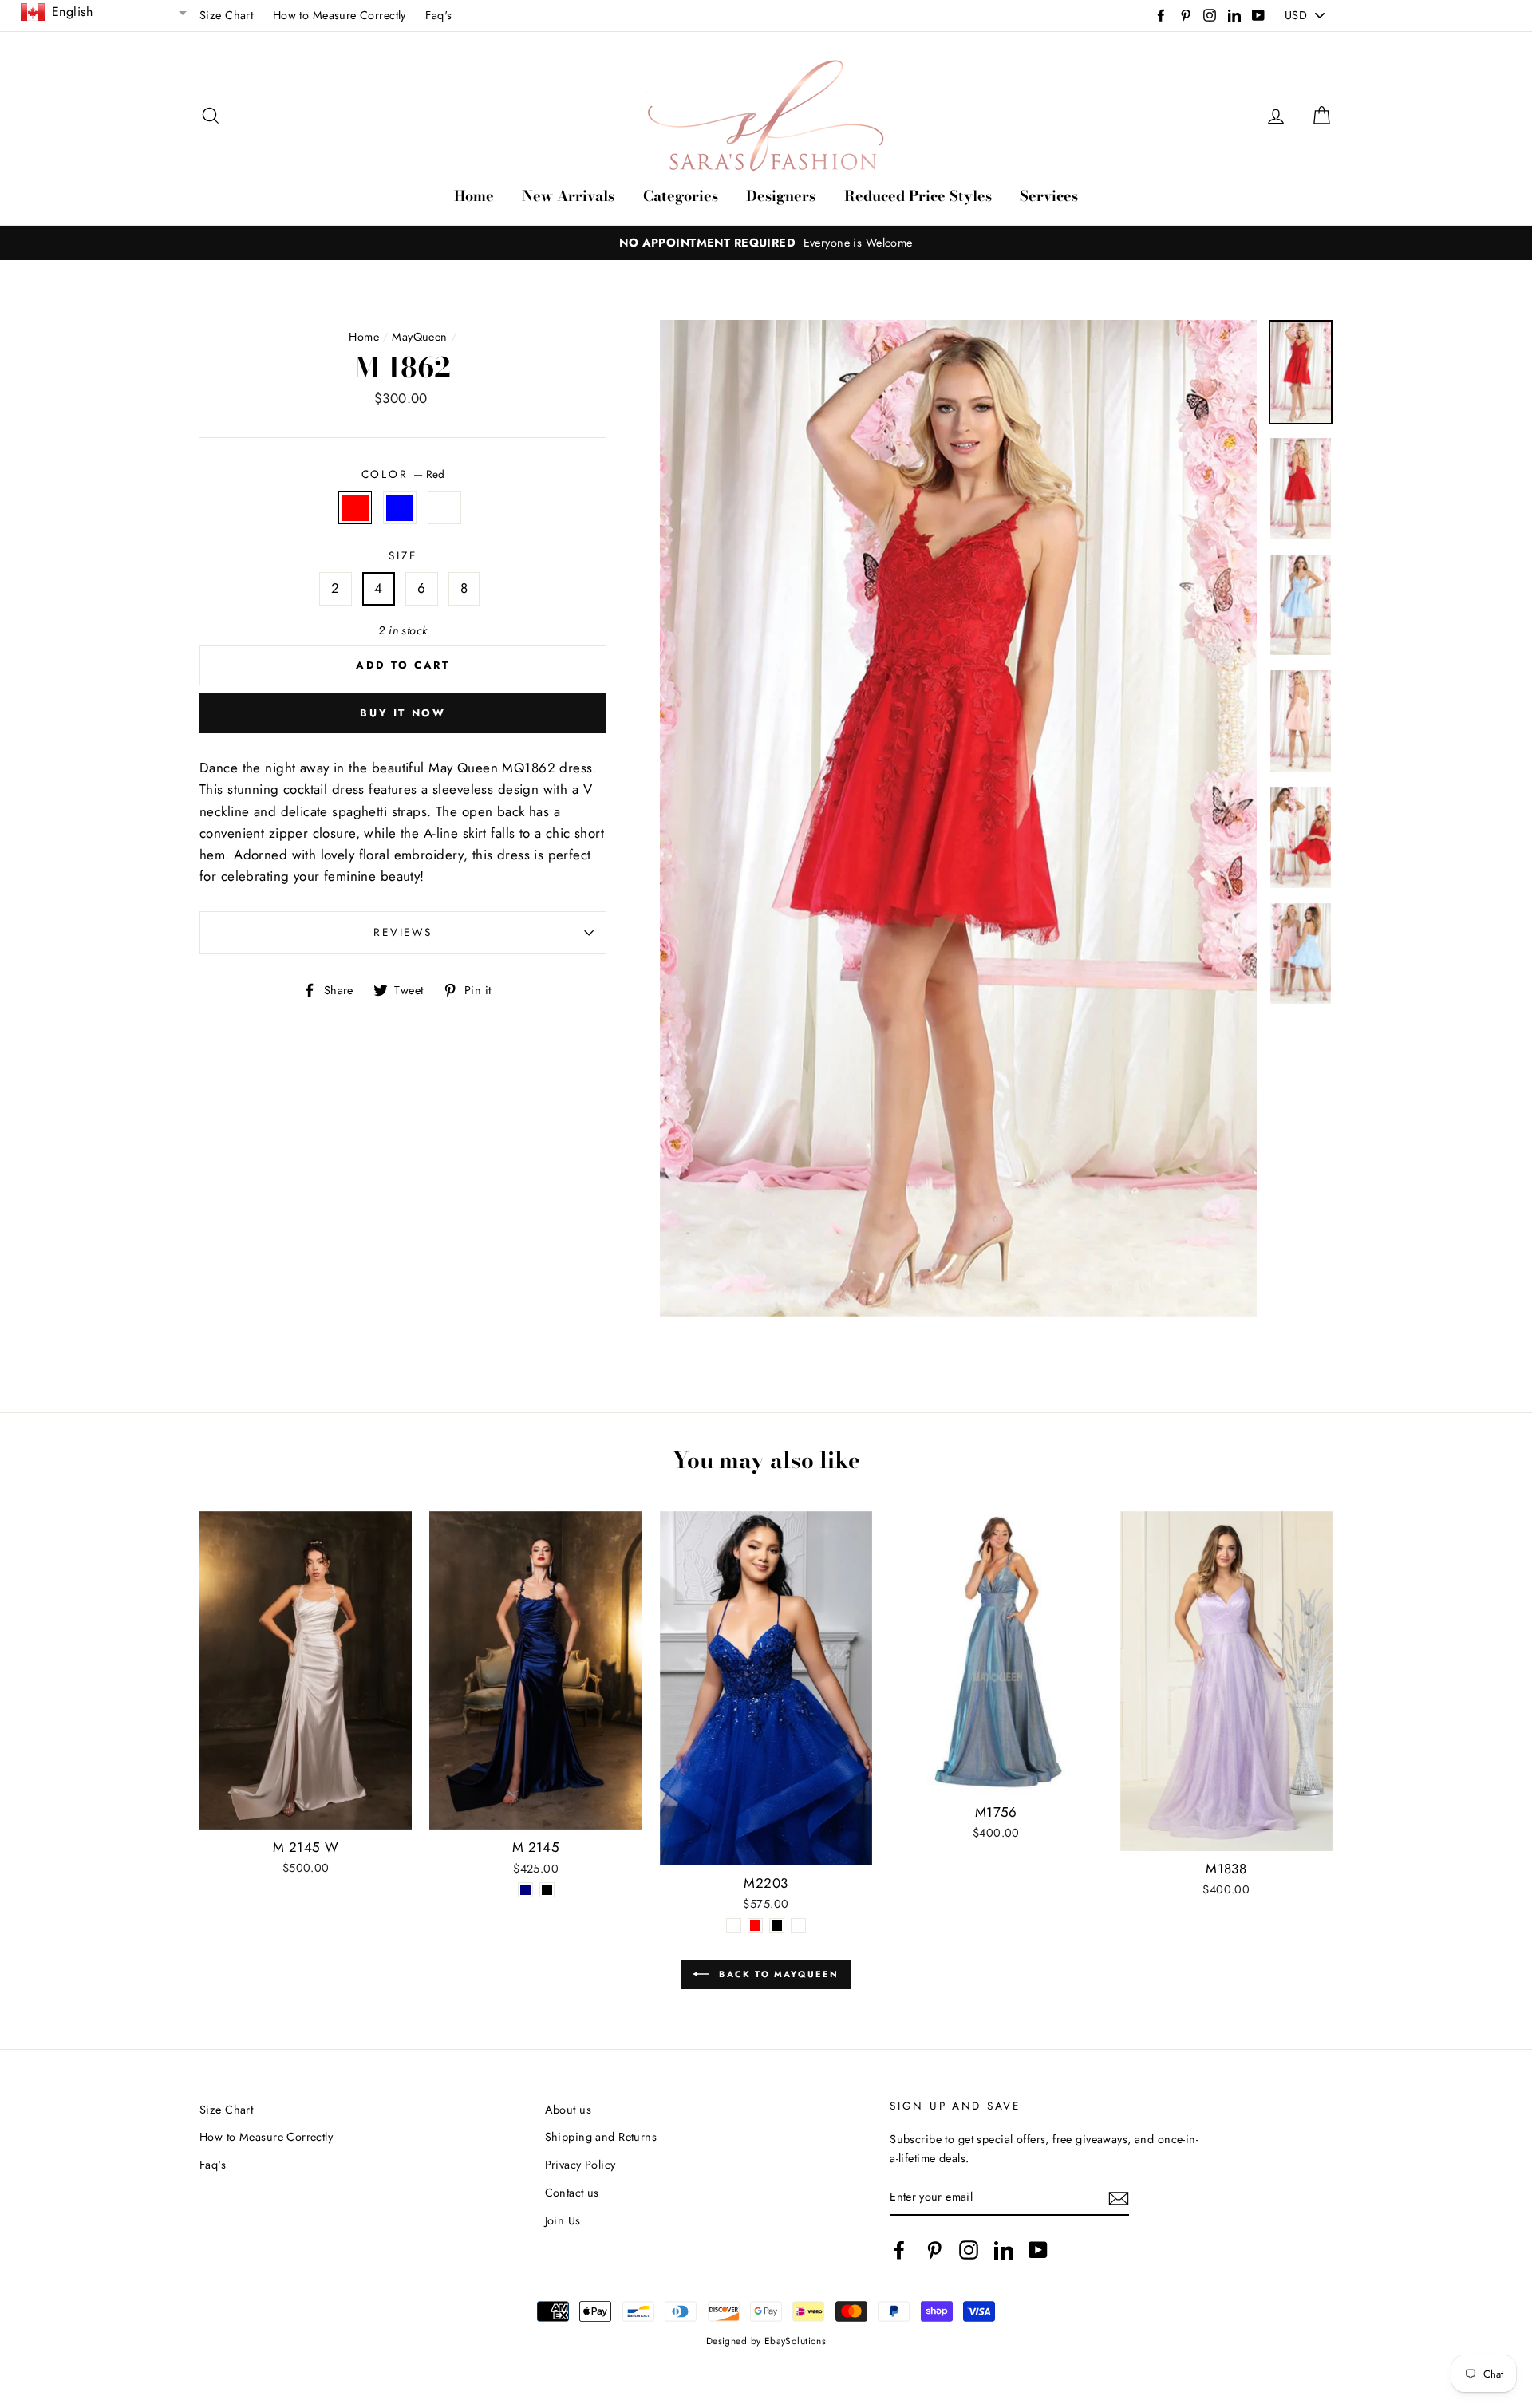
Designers (781, 196)
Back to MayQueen (777, 1973)
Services (1049, 196)
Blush (445, 508)
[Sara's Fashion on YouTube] (1038, 2250)
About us (568, 2110)
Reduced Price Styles (918, 196)
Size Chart (226, 15)
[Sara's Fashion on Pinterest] (934, 2250)
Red (355, 508)
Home (474, 196)
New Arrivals (568, 196)
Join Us (563, 2220)
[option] (766, 243)
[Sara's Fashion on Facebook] (899, 2250)
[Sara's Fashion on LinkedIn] (1004, 2250)
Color (403, 474)
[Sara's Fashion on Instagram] (969, 2250)
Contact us (572, 2193)
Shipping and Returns (601, 2137)
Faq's (438, 15)
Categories (681, 196)
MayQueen (419, 337)
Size (403, 555)
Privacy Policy (580, 2165)
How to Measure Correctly (340, 15)
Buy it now (403, 713)
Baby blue (400, 508)
